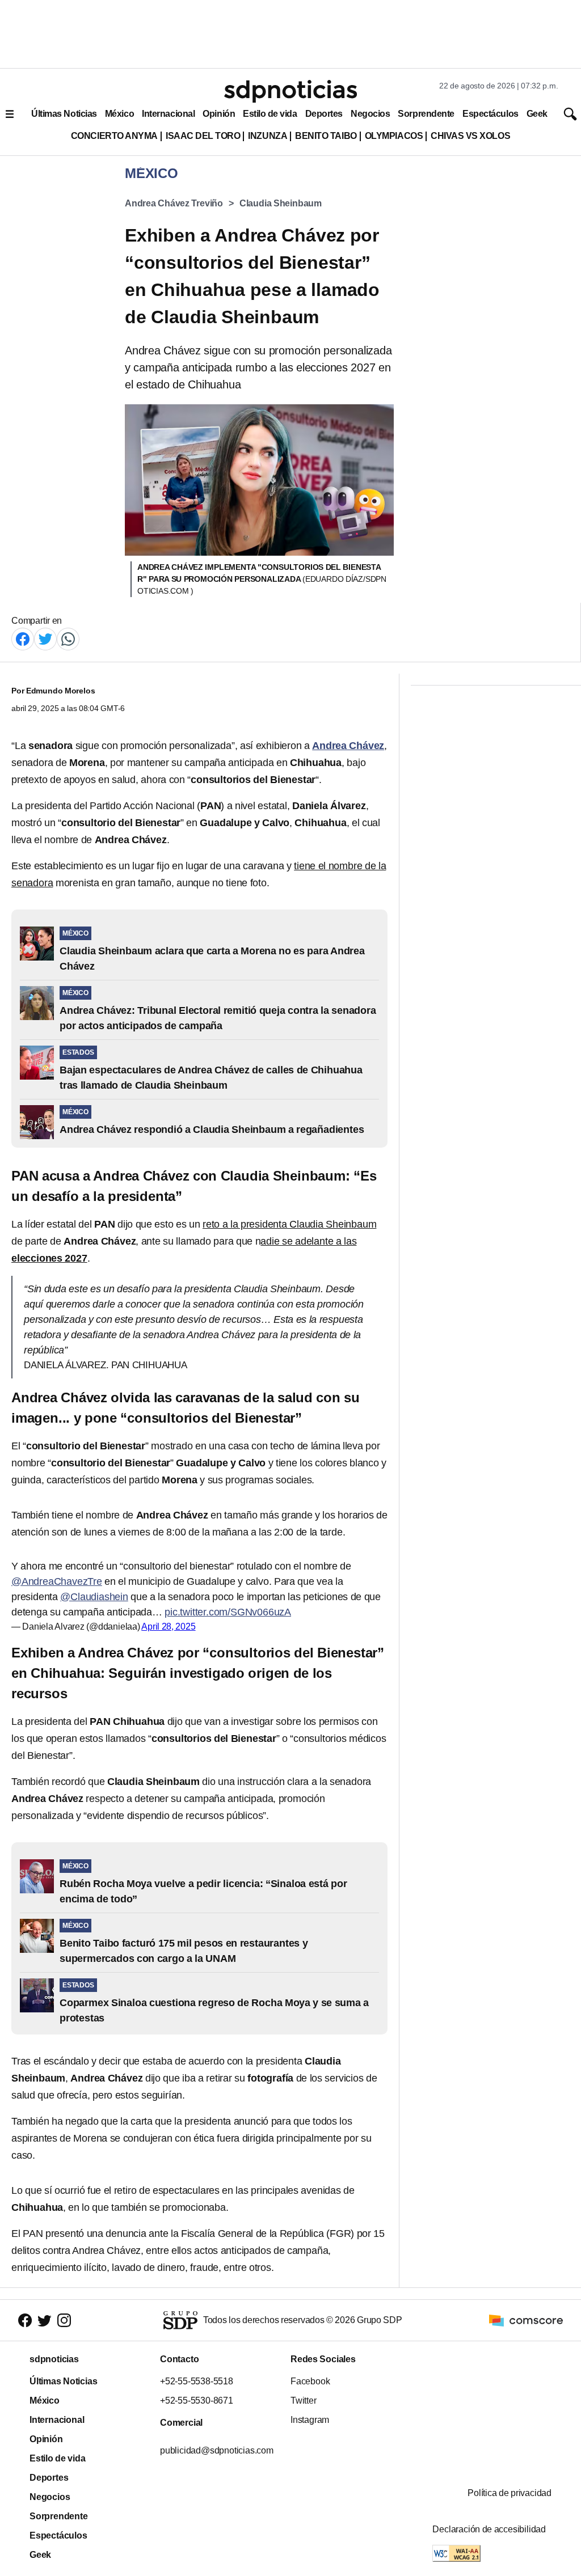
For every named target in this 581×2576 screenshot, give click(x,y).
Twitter (304, 2401)
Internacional (168, 114)
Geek (537, 114)
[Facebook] (23, 638)
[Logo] (290, 91)
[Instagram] (64, 2320)
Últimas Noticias (64, 114)
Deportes (324, 114)
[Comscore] (526, 2319)
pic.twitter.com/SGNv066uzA (228, 1612)
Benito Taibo (326, 136)
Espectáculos (491, 114)
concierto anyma (114, 136)
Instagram (310, 2420)
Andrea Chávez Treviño (174, 203)
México (119, 114)
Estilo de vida (270, 114)
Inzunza (268, 136)
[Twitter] (45, 638)
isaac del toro (203, 136)
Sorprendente (426, 114)
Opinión (219, 114)
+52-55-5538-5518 (197, 2381)
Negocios (370, 114)
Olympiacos (394, 136)
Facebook (310, 2381)
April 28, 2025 (168, 1627)
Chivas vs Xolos (470, 136)
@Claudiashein (94, 1597)
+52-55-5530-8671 (197, 2401)
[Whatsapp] (68, 638)
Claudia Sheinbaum (281, 203)
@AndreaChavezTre (57, 1581)
